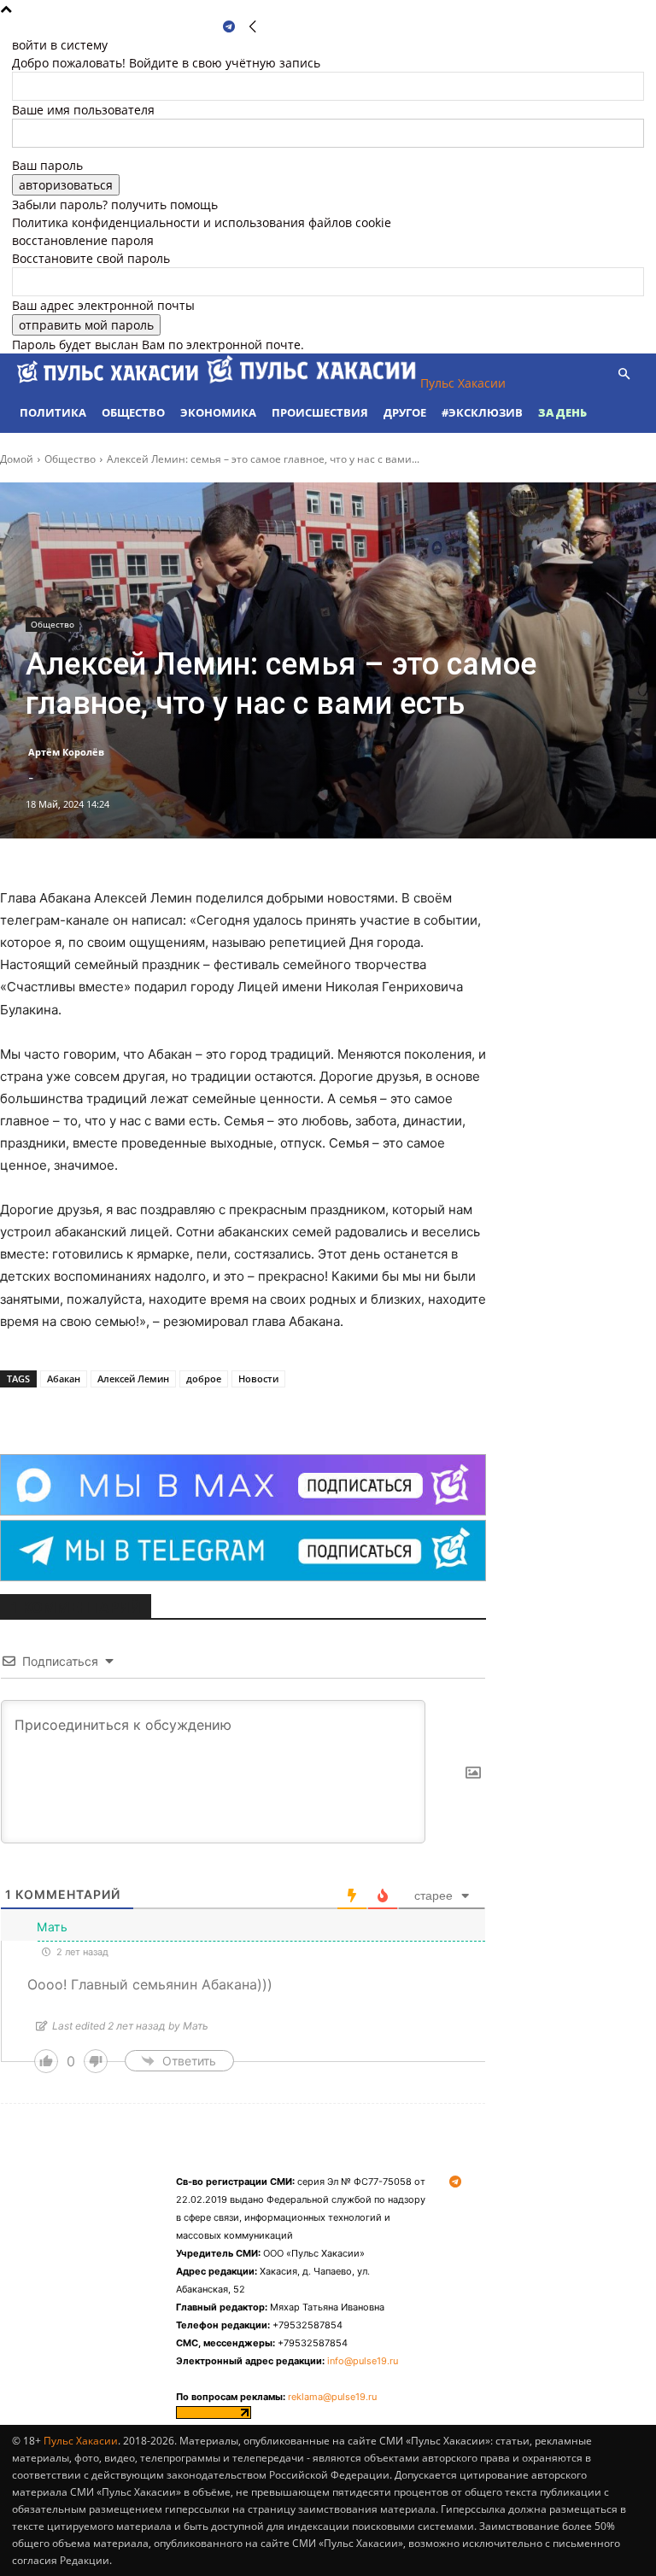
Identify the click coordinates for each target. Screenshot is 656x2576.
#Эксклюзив (482, 412)
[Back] (253, 27)
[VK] (191, 1411)
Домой (17, 459)
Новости (258, 1379)
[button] (624, 374)
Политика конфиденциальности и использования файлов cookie (202, 222)
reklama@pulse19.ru (332, 2397)
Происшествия (320, 412)
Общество (133, 412)
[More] (231, 1411)
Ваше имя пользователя (83, 110)
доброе (204, 1379)
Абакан (64, 1379)
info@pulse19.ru (363, 2361)
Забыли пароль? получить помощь (115, 204)
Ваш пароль (47, 165)
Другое (405, 412)
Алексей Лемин (133, 1379)
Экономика (218, 412)
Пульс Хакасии (81, 2441)
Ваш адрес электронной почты (103, 305)
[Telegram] (229, 27)
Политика (53, 412)
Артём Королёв (66, 752)
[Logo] (109, 383)
